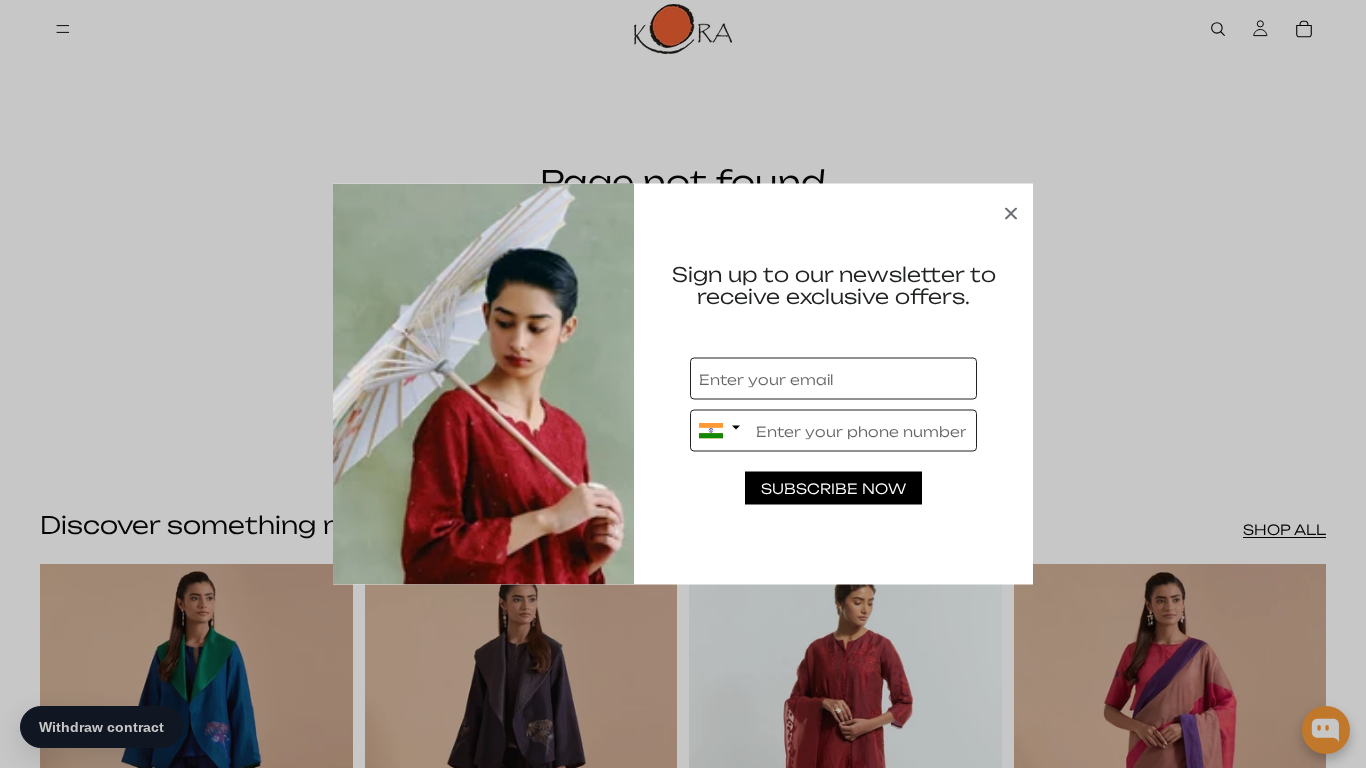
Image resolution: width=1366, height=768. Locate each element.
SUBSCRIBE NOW (833, 488)
